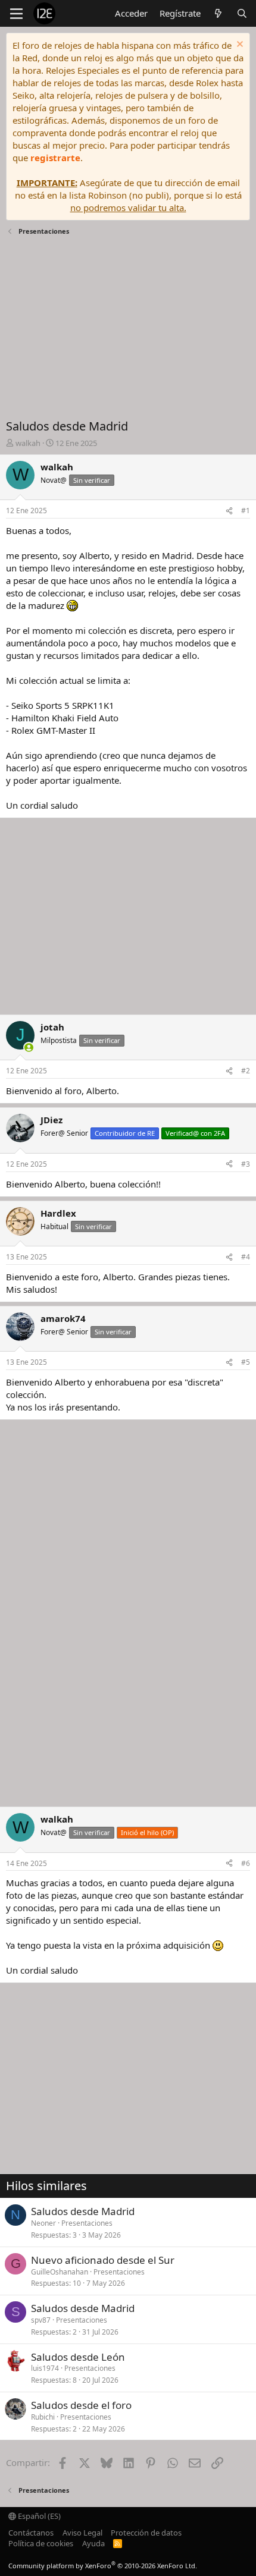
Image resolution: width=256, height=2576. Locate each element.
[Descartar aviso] (238, 45)
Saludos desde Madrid (83, 2211)
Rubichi (43, 2417)
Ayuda (93, 2543)
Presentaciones (87, 2223)
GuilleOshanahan (60, 2272)
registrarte (55, 158)
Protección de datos (146, 2533)
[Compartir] (229, 511)
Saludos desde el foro (81, 2405)
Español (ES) (38, 2516)
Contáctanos (31, 2533)
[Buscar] (242, 13)
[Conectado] (29, 1047)
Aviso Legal (82, 2533)
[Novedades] (218, 13)
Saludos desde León (78, 2357)
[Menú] (16, 14)
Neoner (43, 2223)
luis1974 (45, 2368)
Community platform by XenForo (103, 2566)
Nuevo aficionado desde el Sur (103, 2260)
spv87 (41, 2320)
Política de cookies (41, 2543)
